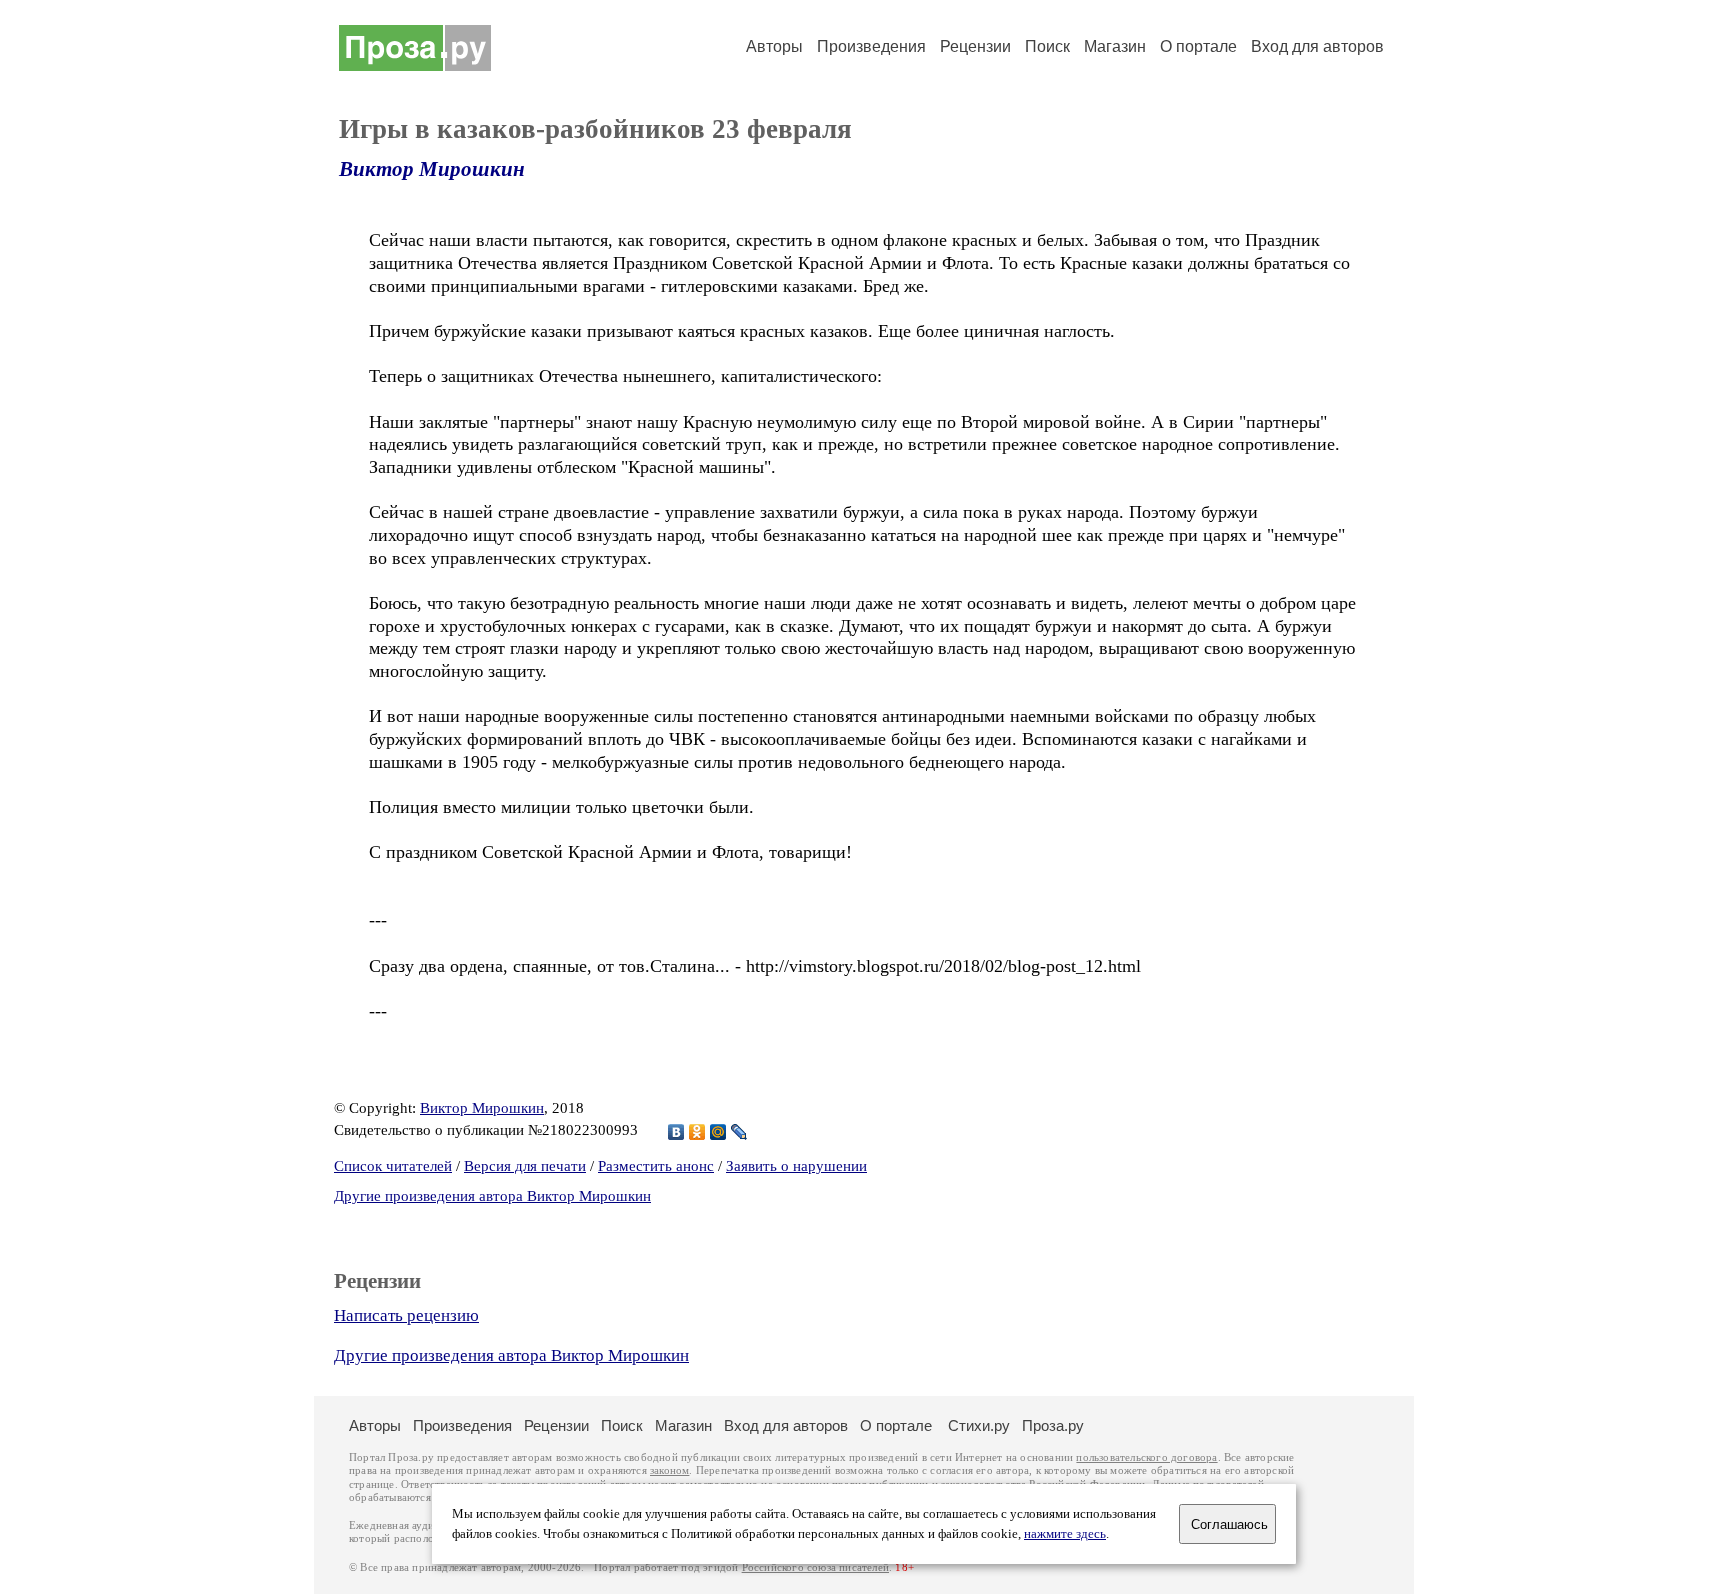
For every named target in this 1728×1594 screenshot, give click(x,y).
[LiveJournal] (739, 1132)
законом (669, 1470)
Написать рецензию (406, 1315)
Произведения (871, 46)
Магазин (1115, 46)
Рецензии (975, 46)
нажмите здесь (1065, 1534)
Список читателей (393, 1166)
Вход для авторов (1317, 46)
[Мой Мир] (718, 1132)
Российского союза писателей (815, 1567)
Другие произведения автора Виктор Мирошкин (492, 1196)
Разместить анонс (656, 1166)
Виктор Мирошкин (432, 169)
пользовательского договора (1146, 1457)
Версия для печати (525, 1166)
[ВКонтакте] (676, 1132)
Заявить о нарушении (796, 1166)
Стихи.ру (979, 1425)
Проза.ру (1053, 1425)
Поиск (1047, 46)
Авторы (774, 46)
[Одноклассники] (697, 1132)
